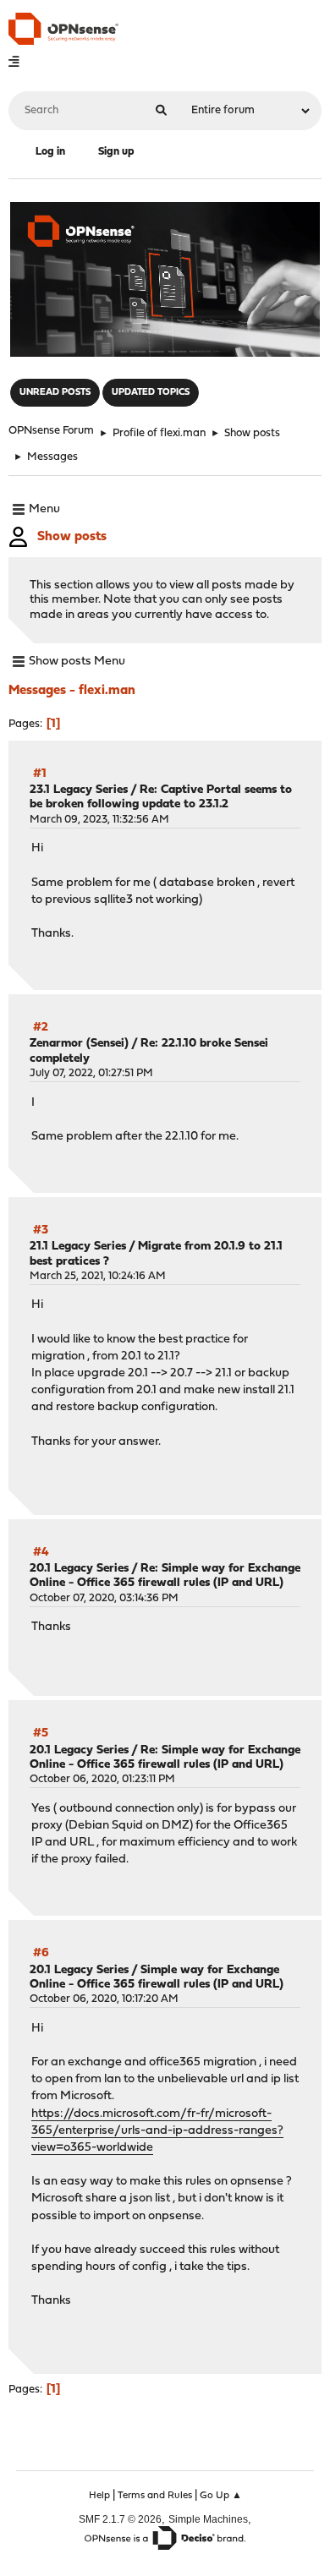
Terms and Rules (155, 2496)
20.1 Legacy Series (79, 1569)
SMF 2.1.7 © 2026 (120, 2519)
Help (99, 2496)
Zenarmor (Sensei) (79, 1044)
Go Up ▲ (221, 2496)
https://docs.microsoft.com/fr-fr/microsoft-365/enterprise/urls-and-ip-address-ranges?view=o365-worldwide (157, 2131)
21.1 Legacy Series (78, 1247)
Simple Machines (208, 2519)
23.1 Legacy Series (79, 790)
